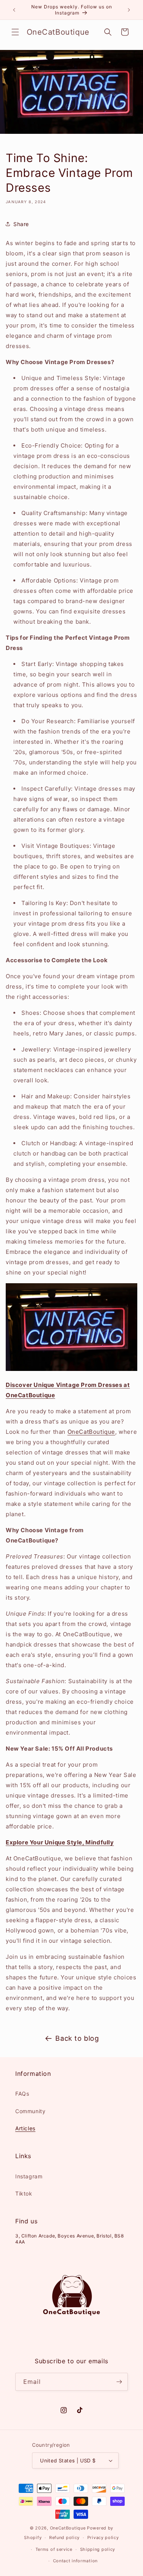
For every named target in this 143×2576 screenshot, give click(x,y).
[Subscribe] (119, 2382)
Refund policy (64, 2537)
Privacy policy (103, 2537)
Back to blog (77, 2038)
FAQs (22, 2094)
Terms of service (54, 2549)
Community (30, 2111)
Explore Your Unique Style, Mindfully (60, 1842)
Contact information (75, 2561)
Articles (25, 2128)
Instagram (29, 2176)
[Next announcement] (129, 10)
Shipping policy (98, 2549)
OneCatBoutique (91, 1432)
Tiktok (24, 2193)
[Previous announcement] (14, 10)
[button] (15, 32)
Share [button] (21, 224)
